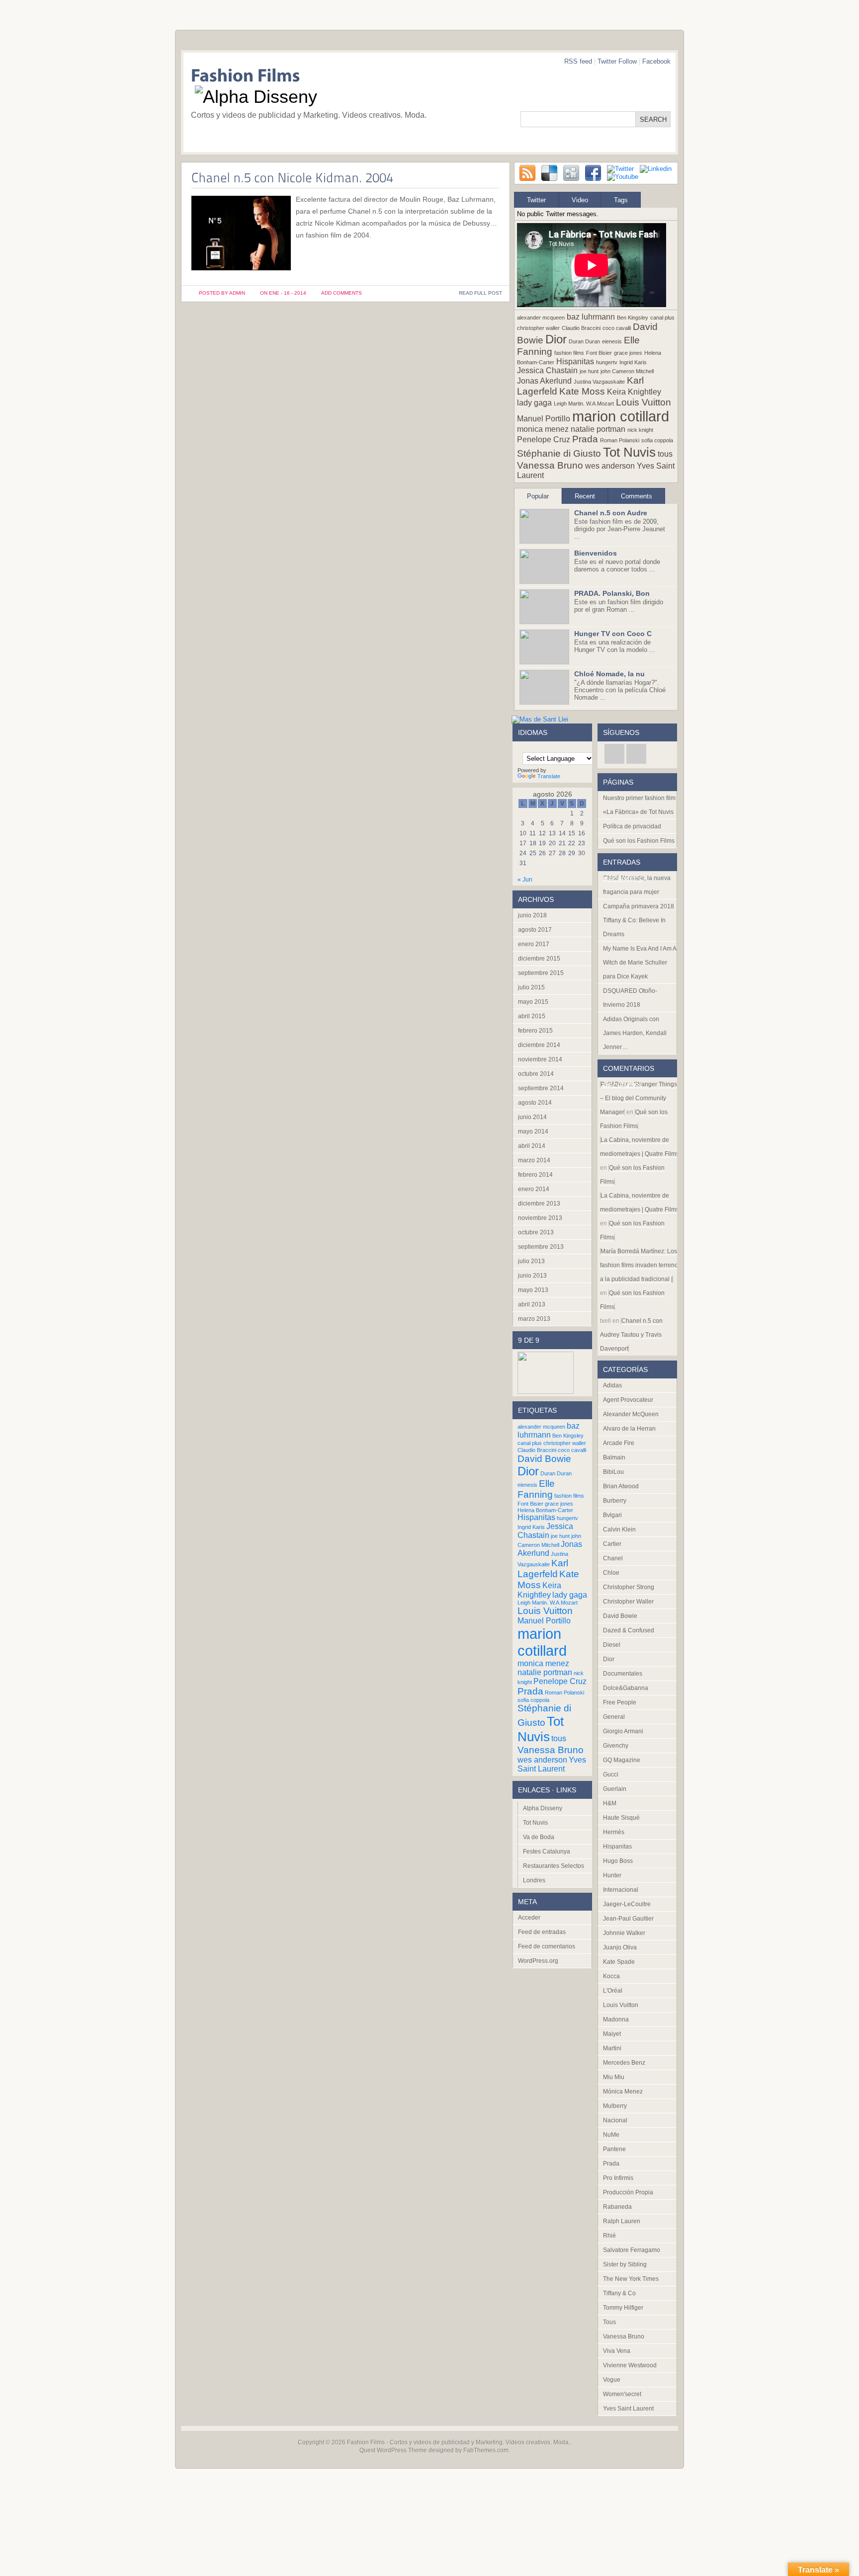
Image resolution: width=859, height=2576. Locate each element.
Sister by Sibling (625, 2264)
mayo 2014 (533, 1131)
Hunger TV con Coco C (613, 634)
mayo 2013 (533, 1290)
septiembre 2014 (541, 1088)
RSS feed (578, 61)
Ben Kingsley (633, 318)
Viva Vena (617, 2351)
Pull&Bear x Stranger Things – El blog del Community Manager (639, 1098)
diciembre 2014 (539, 1045)
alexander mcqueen (541, 318)
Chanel (613, 1558)
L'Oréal (613, 1991)
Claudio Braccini (581, 328)
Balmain (614, 1457)
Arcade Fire (619, 1443)
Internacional (621, 1890)
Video (580, 200)
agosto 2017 (535, 930)
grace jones (628, 353)
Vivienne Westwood (630, 2365)
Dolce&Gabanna (626, 1688)
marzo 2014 (534, 1160)
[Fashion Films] (340, 77)
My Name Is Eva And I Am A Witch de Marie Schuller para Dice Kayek (640, 963)
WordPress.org (538, 1961)
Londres (534, 1880)
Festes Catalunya (547, 1851)
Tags (621, 200)
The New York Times (631, 2279)
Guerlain (615, 1789)
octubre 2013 (536, 1232)
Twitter (536, 200)
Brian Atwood (621, 1486)
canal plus (662, 318)
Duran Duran (584, 341)
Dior (556, 339)
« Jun (525, 880)
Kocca (611, 1976)
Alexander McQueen (631, 1414)
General (614, 1717)
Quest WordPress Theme (393, 2450)
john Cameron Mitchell (627, 371)
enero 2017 (534, 944)
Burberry (615, 1501)
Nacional (615, 2120)
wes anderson (610, 466)
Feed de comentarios (547, 1946)
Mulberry (615, 2106)
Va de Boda (539, 1837)
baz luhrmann (591, 317)
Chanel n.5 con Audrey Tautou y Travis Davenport (631, 1335)
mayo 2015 (533, 1002)
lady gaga (534, 403)
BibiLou (613, 1472)
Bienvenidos (596, 553)
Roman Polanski (620, 440)
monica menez (543, 429)
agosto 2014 (535, 1103)
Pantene (614, 2149)
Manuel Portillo (544, 419)
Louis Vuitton (644, 402)
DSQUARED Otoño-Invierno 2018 (630, 998)
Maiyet (612, 2034)
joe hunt (589, 371)
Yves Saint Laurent (552, 1764)
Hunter (612, 1875)
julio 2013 (531, 1261)
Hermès (614, 1832)
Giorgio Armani (623, 1731)
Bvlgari (612, 1515)
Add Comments (342, 293)
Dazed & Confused (629, 1630)
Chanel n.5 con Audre (611, 513)
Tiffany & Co (619, 2293)
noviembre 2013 (540, 1218)
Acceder (529, 1918)
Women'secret (622, 2394)
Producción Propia (628, 2192)
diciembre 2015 (539, 959)
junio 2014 (532, 1117)
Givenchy (616, 1746)
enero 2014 (534, 1189)
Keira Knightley (634, 392)
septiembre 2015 (541, 973)
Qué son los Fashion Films (639, 841)
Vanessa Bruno (550, 465)
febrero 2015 (535, 1031)
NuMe (611, 2135)
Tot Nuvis (629, 452)
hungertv (607, 362)
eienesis (612, 341)
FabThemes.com (486, 2450)
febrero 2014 (535, 1175)
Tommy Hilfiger (623, 2308)
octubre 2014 (536, 1074)
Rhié (609, 2236)
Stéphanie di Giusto (559, 453)
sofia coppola (657, 440)
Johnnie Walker (624, 1933)
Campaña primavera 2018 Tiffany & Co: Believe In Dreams (639, 920)
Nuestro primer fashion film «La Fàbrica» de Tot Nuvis (639, 805)
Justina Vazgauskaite (599, 382)
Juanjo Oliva (620, 1947)
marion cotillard (621, 416)
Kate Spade (619, 1962)
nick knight (640, 430)
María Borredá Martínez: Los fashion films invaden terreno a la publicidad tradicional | (639, 1265)
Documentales (623, 1674)
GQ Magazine (622, 1760)
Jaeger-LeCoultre (627, 1904)
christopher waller (538, 328)
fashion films (569, 353)
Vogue (612, 2380)
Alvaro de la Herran (629, 1429)
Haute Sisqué (621, 1818)
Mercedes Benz (624, 2063)
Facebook (656, 61)
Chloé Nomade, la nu (609, 674)
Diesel (612, 1645)
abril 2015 (532, 1016)
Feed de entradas (542, 1932)
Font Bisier (599, 353)
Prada (585, 439)
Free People (620, 1702)
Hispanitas (575, 362)
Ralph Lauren (622, 2221)
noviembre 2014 (540, 1059)
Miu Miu (614, 2077)
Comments (637, 496)
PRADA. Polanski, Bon (612, 593)
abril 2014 (532, 1146)
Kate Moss (582, 391)
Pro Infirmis (618, 2178)
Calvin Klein (619, 1529)
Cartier (612, 1544)
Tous (609, 2322)
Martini (612, 2048)
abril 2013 (532, 1304)
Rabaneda (617, 2207)
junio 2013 (532, 1276)
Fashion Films (366, 2442)
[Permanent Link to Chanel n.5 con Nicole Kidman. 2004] (292, 177)
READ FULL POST (480, 293)
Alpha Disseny (543, 1808)
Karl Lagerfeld (543, 1569)
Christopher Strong (629, 1587)
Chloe (611, 1573)
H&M (610, 1803)
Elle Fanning (536, 1489)
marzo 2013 (534, 1319)
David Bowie (544, 1459)
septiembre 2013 (541, 1247)
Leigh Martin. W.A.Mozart (584, 403)
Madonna (616, 2019)
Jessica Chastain (547, 370)
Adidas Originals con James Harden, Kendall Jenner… (635, 1033)
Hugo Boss (618, 1861)
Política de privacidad (632, 826)
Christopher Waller (628, 1602)
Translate (549, 776)
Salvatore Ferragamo (632, 2250)
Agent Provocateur (628, 1400)
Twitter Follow (617, 61)
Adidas (612, 1385)
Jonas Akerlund (544, 381)
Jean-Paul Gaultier (628, 1919)
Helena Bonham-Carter (545, 1510)
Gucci (611, 1774)
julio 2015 (531, 987)
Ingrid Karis (633, 362)
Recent (585, 496)
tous (665, 454)
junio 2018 (532, 915)
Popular (538, 496)
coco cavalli (617, 328)
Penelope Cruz (544, 440)
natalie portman (598, 429)
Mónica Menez (623, 2092)
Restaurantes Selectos (554, 1866)
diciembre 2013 (539, 1204)
